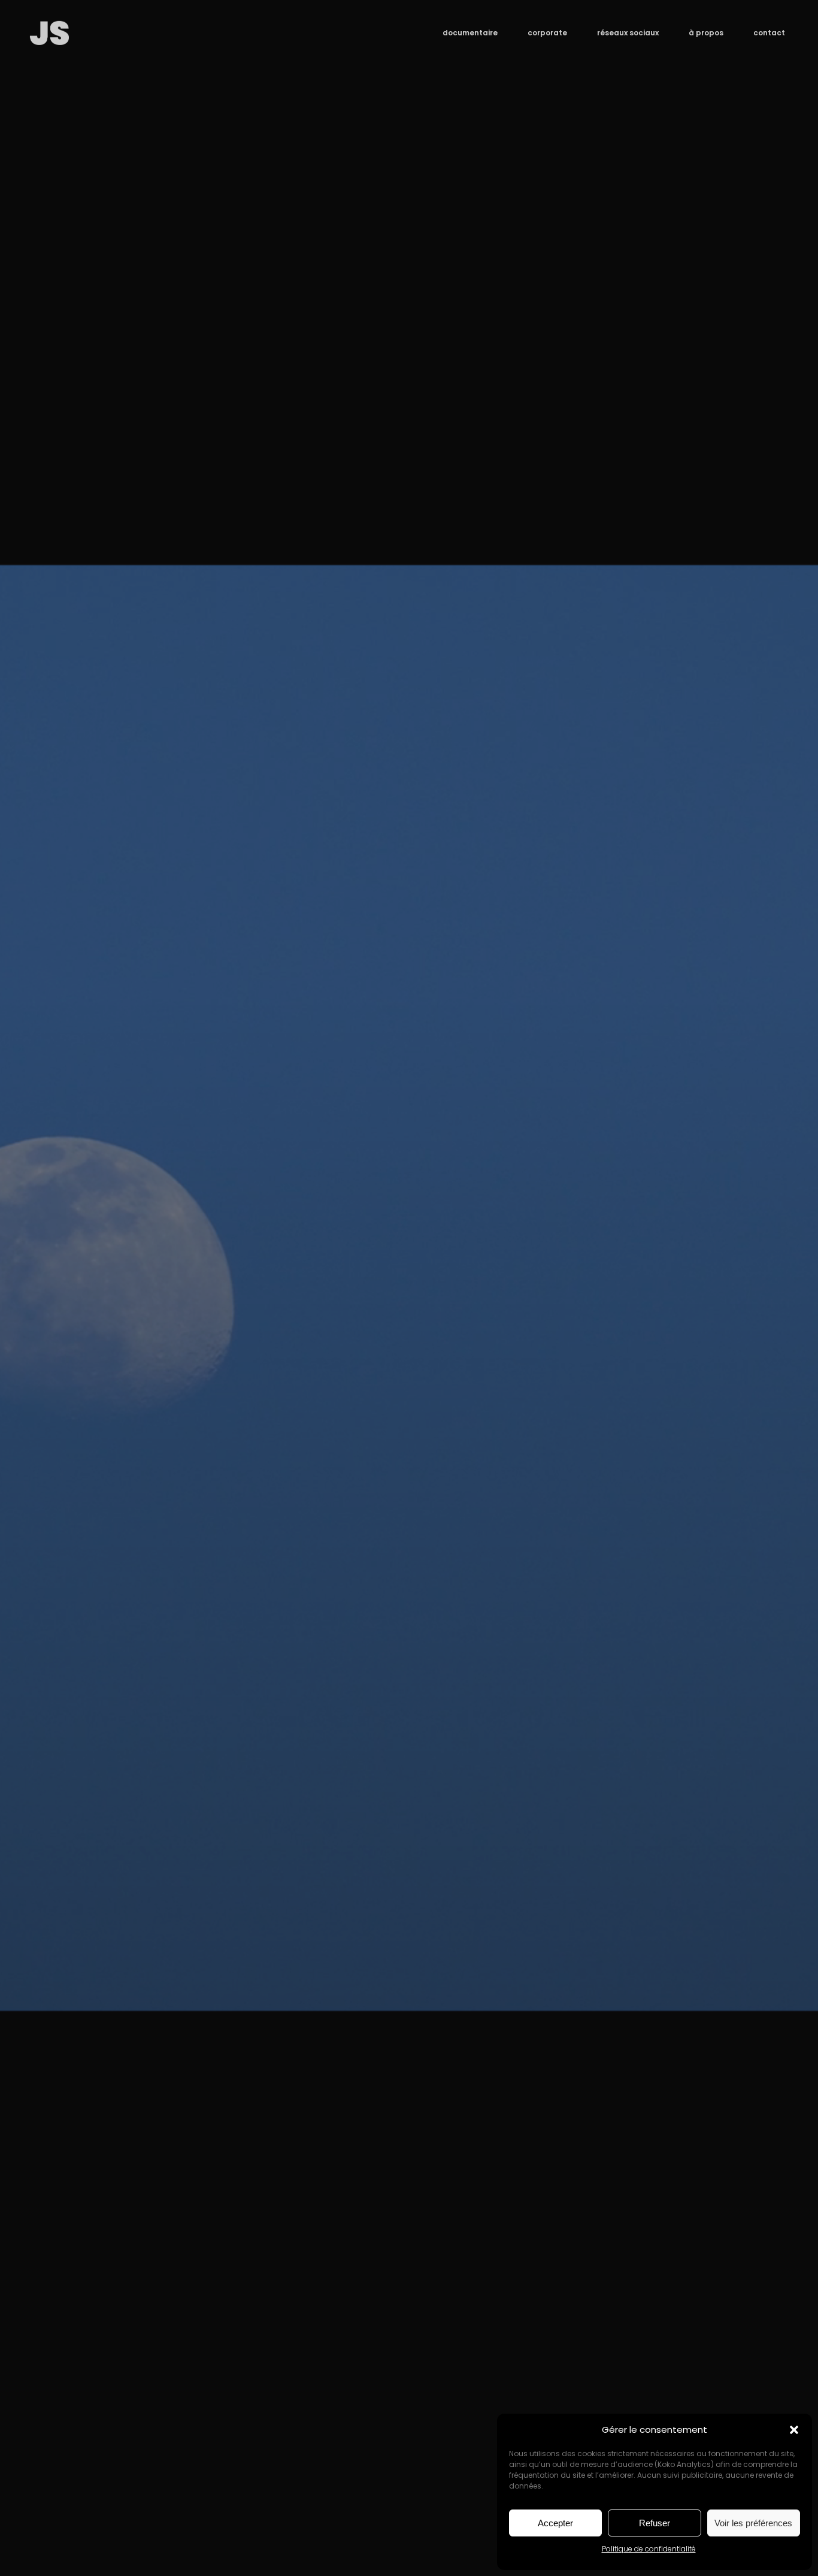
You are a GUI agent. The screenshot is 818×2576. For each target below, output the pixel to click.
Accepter (555, 2523)
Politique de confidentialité (649, 2549)
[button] (794, 2430)
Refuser (655, 2523)
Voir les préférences (753, 2523)
